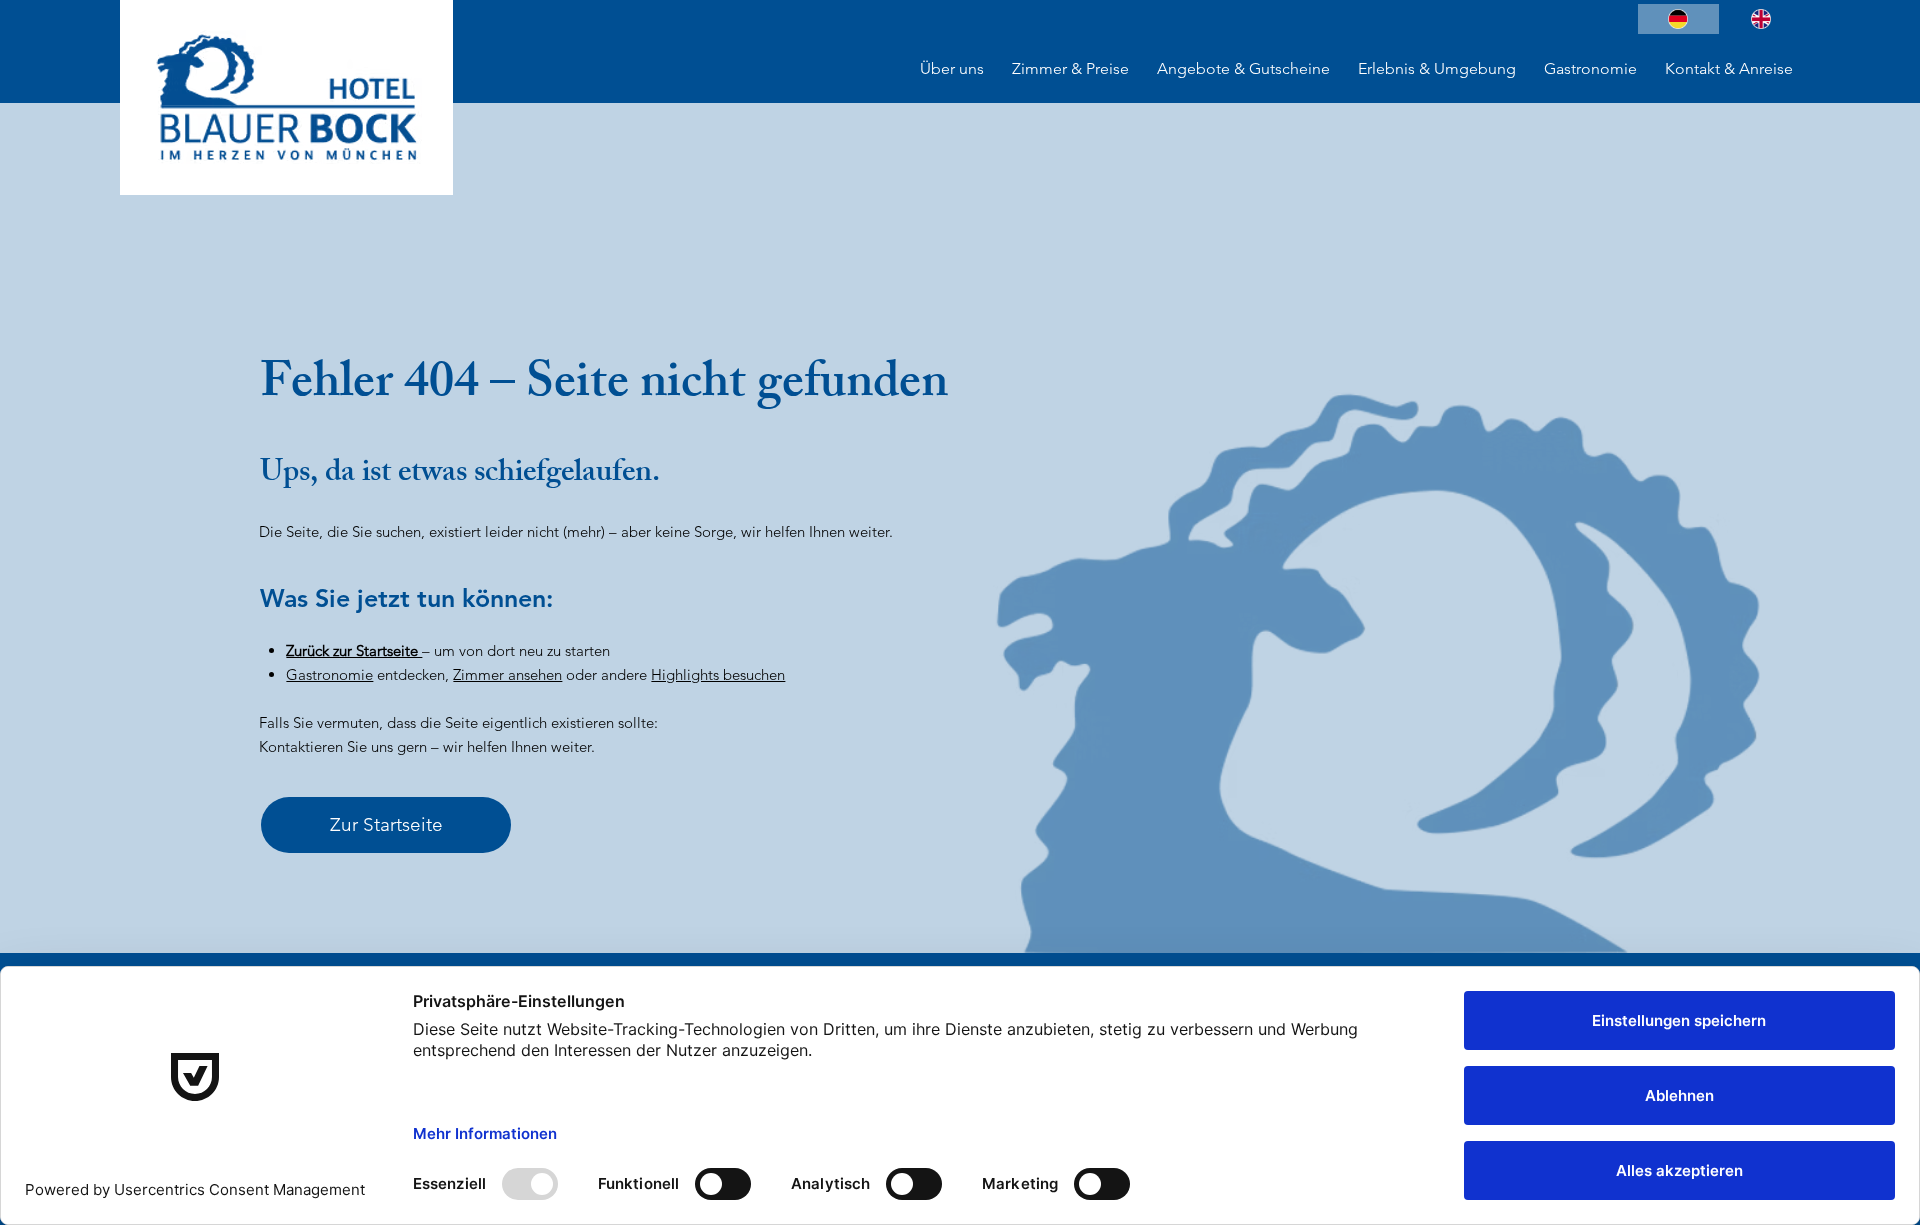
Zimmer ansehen (507, 674)
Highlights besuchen (718, 674)
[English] (1760, 19)
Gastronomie (329, 674)
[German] (1678, 19)
